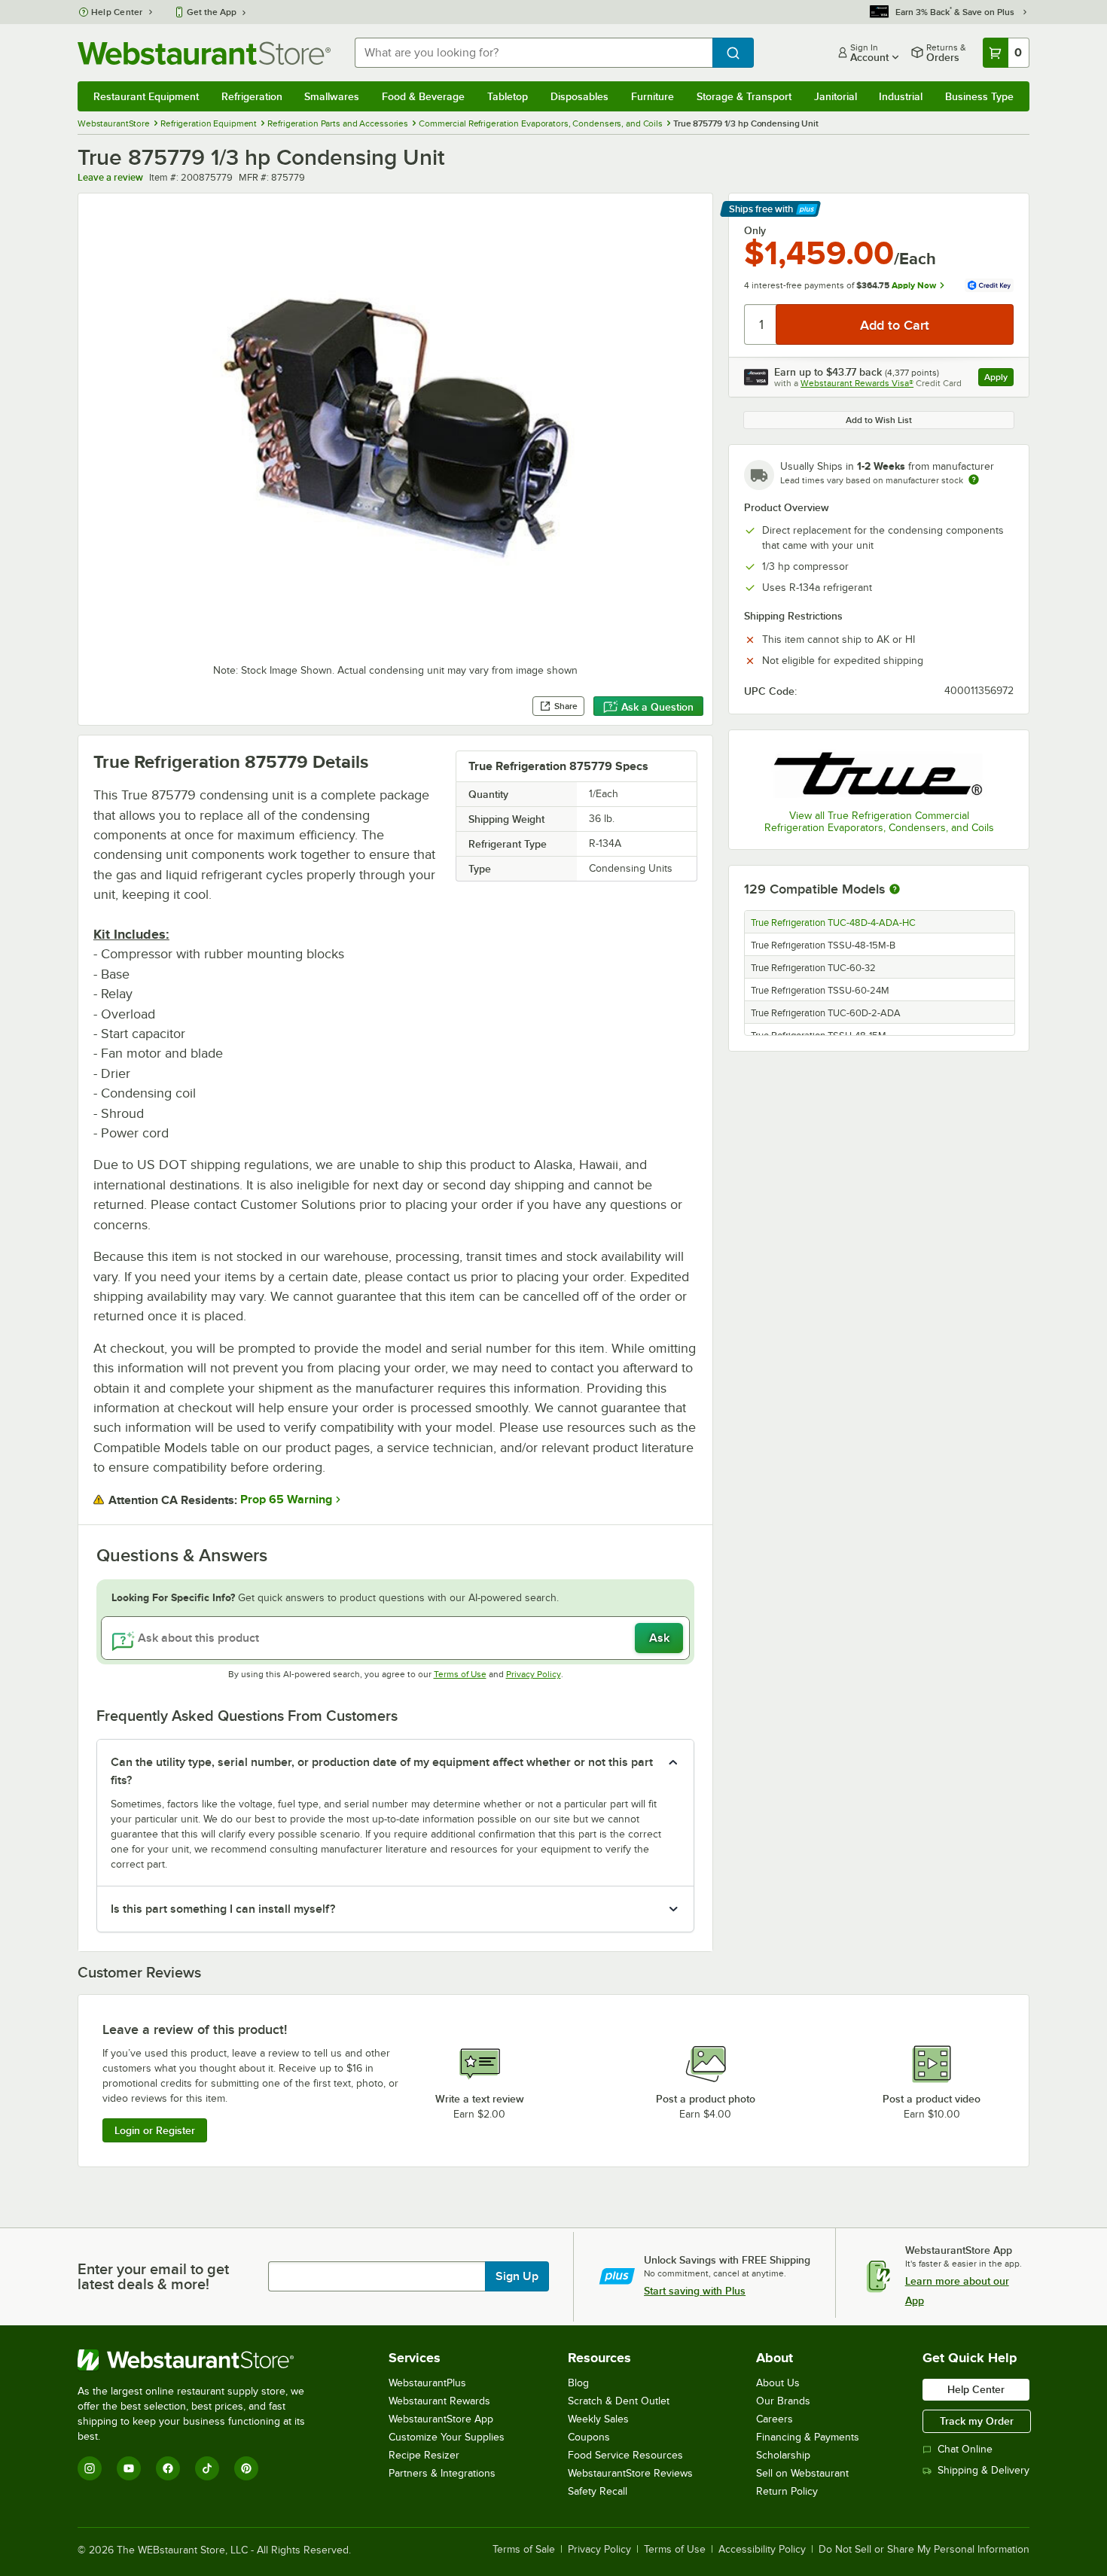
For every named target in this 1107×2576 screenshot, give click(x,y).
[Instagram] (90, 2468)
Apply (999, 379)
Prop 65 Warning (286, 1500)
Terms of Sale (524, 2550)
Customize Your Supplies (447, 2437)
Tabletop (508, 96)
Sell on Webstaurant (802, 2473)
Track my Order (977, 2421)
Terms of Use (460, 1674)
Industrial (901, 96)
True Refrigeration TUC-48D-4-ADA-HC (833, 923)
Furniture (653, 96)
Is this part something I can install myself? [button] (223, 1909)
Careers (775, 2419)
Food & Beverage (423, 96)
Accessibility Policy (762, 2550)
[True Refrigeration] (879, 772)
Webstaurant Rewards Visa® (857, 383)
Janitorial (836, 96)
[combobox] (534, 53)
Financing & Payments (808, 2437)
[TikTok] (207, 2468)
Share (566, 706)
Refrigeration (252, 96)
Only (755, 230)
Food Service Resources (625, 2455)
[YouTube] (129, 2468)
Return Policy (787, 2491)
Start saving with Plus (695, 2291)
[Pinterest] (246, 2468)
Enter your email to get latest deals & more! (153, 2276)
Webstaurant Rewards (439, 2401)
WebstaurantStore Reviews (630, 2473)
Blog (578, 2383)
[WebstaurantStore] (201, 2360)
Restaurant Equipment (146, 96)
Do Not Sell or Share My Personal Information (924, 2550)
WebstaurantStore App (441, 2419)
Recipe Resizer (424, 2455)
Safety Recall (598, 2491)
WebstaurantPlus (427, 2383)
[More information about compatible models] (895, 890)
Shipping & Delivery (983, 2470)
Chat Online (965, 2449)
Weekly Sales (598, 2419)
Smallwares (332, 96)
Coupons (589, 2437)
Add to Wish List (879, 420)
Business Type (979, 96)
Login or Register (155, 2130)
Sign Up (517, 2276)
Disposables (579, 96)
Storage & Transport (744, 96)
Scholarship (783, 2455)
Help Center (117, 12)
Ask (659, 1638)
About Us (778, 2383)
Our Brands (783, 2401)
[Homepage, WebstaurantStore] (204, 53)
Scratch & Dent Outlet (619, 2401)
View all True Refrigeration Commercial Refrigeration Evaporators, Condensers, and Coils (879, 822)
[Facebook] (168, 2468)
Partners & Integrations (442, 2473)
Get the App (212, 12)
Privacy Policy (534, 1674)
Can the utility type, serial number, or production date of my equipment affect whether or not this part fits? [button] (382, 1771)
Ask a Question (657, 707)
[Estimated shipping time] (974, 480)
